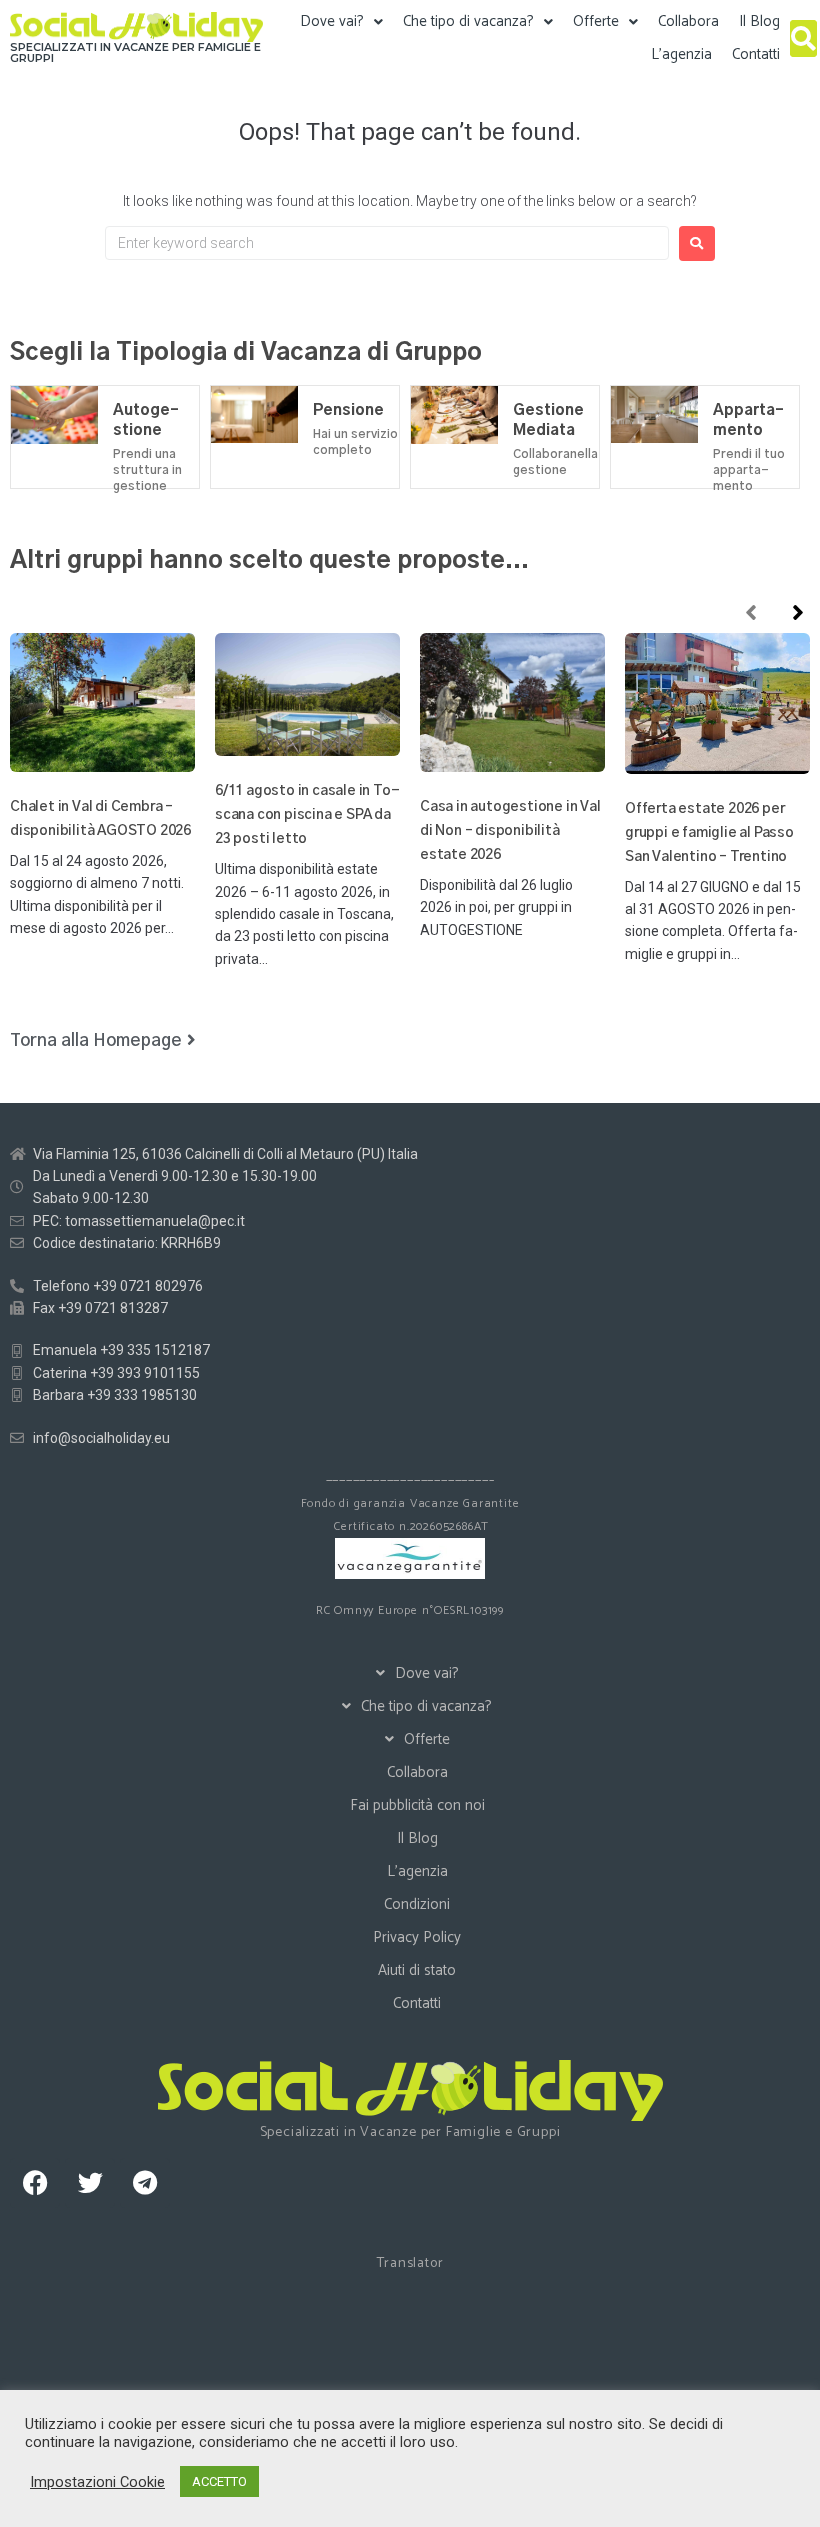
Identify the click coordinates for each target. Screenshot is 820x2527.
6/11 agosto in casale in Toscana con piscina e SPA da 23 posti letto (307, 815)
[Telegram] (145, 2183)
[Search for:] (387, 243)
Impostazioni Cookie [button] (97, 2482)
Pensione (348, 410)
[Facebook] (35, 2183)
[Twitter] (90, 2183)
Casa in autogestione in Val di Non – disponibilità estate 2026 (510, 831)
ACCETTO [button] (219, 2481)
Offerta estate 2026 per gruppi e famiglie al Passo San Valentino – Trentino (709, 833)
